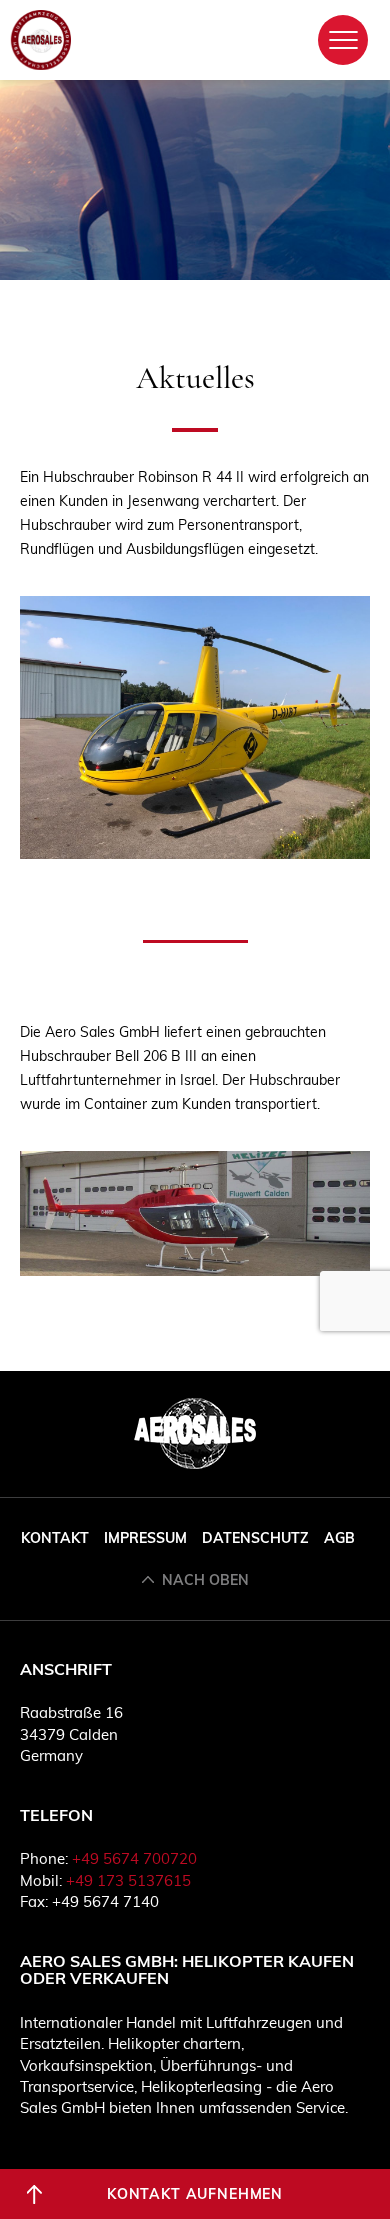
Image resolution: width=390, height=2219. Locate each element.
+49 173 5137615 (128, 1880)
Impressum (145, 1538)
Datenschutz (255, 1538)
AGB (339, 1538)
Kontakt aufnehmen (195, 2194)
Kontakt (55, 1538)
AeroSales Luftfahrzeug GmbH (41, 40)
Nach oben (205, 1580)
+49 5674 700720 (134, 1858)
